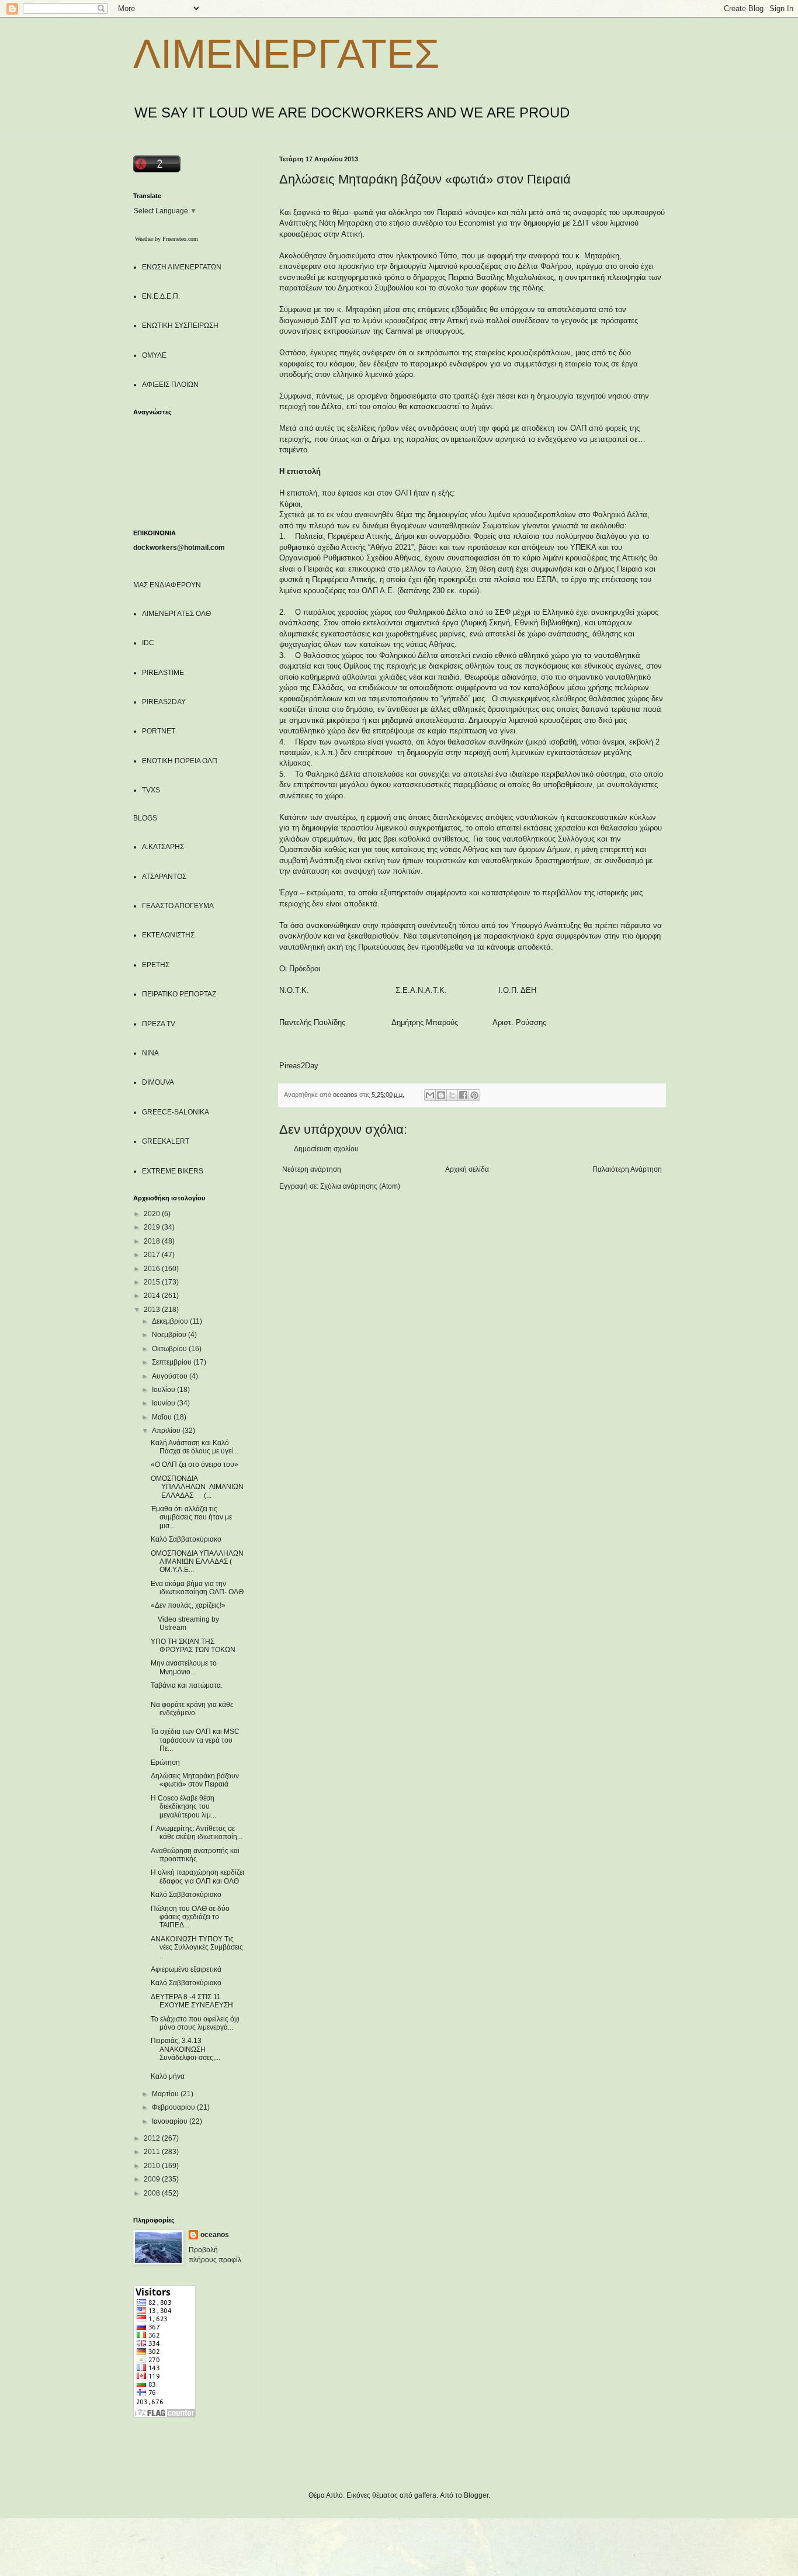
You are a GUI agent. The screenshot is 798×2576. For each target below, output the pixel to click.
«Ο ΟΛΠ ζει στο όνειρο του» (195, 1464)
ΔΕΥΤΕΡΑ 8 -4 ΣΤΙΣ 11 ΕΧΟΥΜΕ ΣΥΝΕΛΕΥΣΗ (192, 2001)
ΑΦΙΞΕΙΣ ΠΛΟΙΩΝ (170, 385)
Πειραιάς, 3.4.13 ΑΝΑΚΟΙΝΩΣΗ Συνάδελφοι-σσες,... (185, 2049)
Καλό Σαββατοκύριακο (186, 1539)
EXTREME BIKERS (173, 1171)
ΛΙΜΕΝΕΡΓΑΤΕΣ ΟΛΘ (176, 614)
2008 (153, 2193)
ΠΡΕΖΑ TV (159, 1024)
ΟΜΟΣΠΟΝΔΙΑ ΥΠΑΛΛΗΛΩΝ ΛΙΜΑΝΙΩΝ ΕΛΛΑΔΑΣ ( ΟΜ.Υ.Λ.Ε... (197, 1562)
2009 (153, 2179)
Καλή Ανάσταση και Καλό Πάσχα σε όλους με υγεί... (195, 1447)
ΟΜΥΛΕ (154, 355)
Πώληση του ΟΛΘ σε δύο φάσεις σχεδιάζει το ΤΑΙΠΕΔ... (190, 1917)
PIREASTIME (163, 673)
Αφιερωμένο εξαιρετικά (186, 1969)
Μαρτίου (166, 2094)
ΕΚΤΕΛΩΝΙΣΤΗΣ (168, 935)
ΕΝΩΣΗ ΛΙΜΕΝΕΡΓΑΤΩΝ (182, 267)
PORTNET (159, 731)
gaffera (425, 2495)
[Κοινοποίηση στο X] (452, 1095)
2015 (153, 1282)
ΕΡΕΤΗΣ (156, 965)
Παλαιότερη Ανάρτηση (627, 1169)
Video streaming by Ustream (185, 1623)
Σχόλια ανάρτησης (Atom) (360, 1186)
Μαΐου (163, 1417)
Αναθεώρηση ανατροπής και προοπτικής (195, 1855)
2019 (153, 1227)
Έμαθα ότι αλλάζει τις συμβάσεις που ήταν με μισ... (191, 1517)
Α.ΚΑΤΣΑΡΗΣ (163, 847)
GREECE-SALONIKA (176, 1112)
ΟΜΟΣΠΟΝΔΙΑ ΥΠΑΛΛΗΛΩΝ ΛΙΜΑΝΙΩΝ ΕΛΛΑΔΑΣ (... (197, 1487)
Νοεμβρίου (170, 1335)
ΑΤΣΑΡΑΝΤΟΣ (164, 877)
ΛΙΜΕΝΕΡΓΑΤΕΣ (286, 54)
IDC (148, 643)
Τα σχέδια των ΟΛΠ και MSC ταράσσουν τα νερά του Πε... (195, 1740)
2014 (153, 1296)
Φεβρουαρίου (174, 2107)
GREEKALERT (166, 1141)
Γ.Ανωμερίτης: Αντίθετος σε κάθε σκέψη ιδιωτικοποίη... (197, 1833)
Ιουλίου (164, 1390)
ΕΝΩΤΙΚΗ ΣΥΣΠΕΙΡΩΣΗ (180, 326)
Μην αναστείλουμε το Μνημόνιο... (184, 1667)
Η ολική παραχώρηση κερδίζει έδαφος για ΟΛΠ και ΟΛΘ (197, 1876)
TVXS (151, 790)
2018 (153, 1241)
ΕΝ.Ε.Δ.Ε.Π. (161, 296)
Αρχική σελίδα (467, 1169)
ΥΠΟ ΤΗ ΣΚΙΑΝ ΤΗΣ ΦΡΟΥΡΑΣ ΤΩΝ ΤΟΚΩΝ (193, 1646)
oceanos (215, 2235)
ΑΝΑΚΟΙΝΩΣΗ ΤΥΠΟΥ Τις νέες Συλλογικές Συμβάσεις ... (197, 1947)
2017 (153, 1255)
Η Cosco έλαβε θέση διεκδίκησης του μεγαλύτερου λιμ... (183, 1807)
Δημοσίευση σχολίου (326, 1149)
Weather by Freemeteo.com (166, 239)
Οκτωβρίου (170, 1349)
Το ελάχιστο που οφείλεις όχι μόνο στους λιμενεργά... (195, 2023)
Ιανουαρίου (171, 2121)
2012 (153, 2138)
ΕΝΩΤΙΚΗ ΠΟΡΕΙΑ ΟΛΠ (180, 761)
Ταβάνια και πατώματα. (187, 1685)
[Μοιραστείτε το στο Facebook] (463, 1095)
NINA (150, 1053)
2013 (153, 1310)
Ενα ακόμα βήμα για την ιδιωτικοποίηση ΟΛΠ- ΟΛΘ (197, 1588)
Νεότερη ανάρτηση (312, 1169)
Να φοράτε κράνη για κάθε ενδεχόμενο (192, 1709)
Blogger (476, 2495)
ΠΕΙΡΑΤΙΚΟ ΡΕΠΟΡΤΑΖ (179, 994)
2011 (153, 2152)
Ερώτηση (165, 1763)
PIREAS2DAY (164, 702)
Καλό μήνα (168, 2076)
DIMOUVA (158, 1082)
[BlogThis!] (441, 1095)
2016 (153, 1269)
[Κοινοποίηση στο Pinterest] (474, 1095)
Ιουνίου (164, 1403)
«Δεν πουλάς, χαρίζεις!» (188, 1605)
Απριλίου (167, 1431)
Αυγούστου (171, 1376)
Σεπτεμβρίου (173, 1362)
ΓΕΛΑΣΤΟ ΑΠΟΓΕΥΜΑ (178, 906)
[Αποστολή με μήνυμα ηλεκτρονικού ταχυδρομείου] (430, 1095)
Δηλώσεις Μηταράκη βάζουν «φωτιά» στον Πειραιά (195, 1780)
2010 (153, 2166)
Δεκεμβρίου (171, 1321)
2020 (153, 1214)
